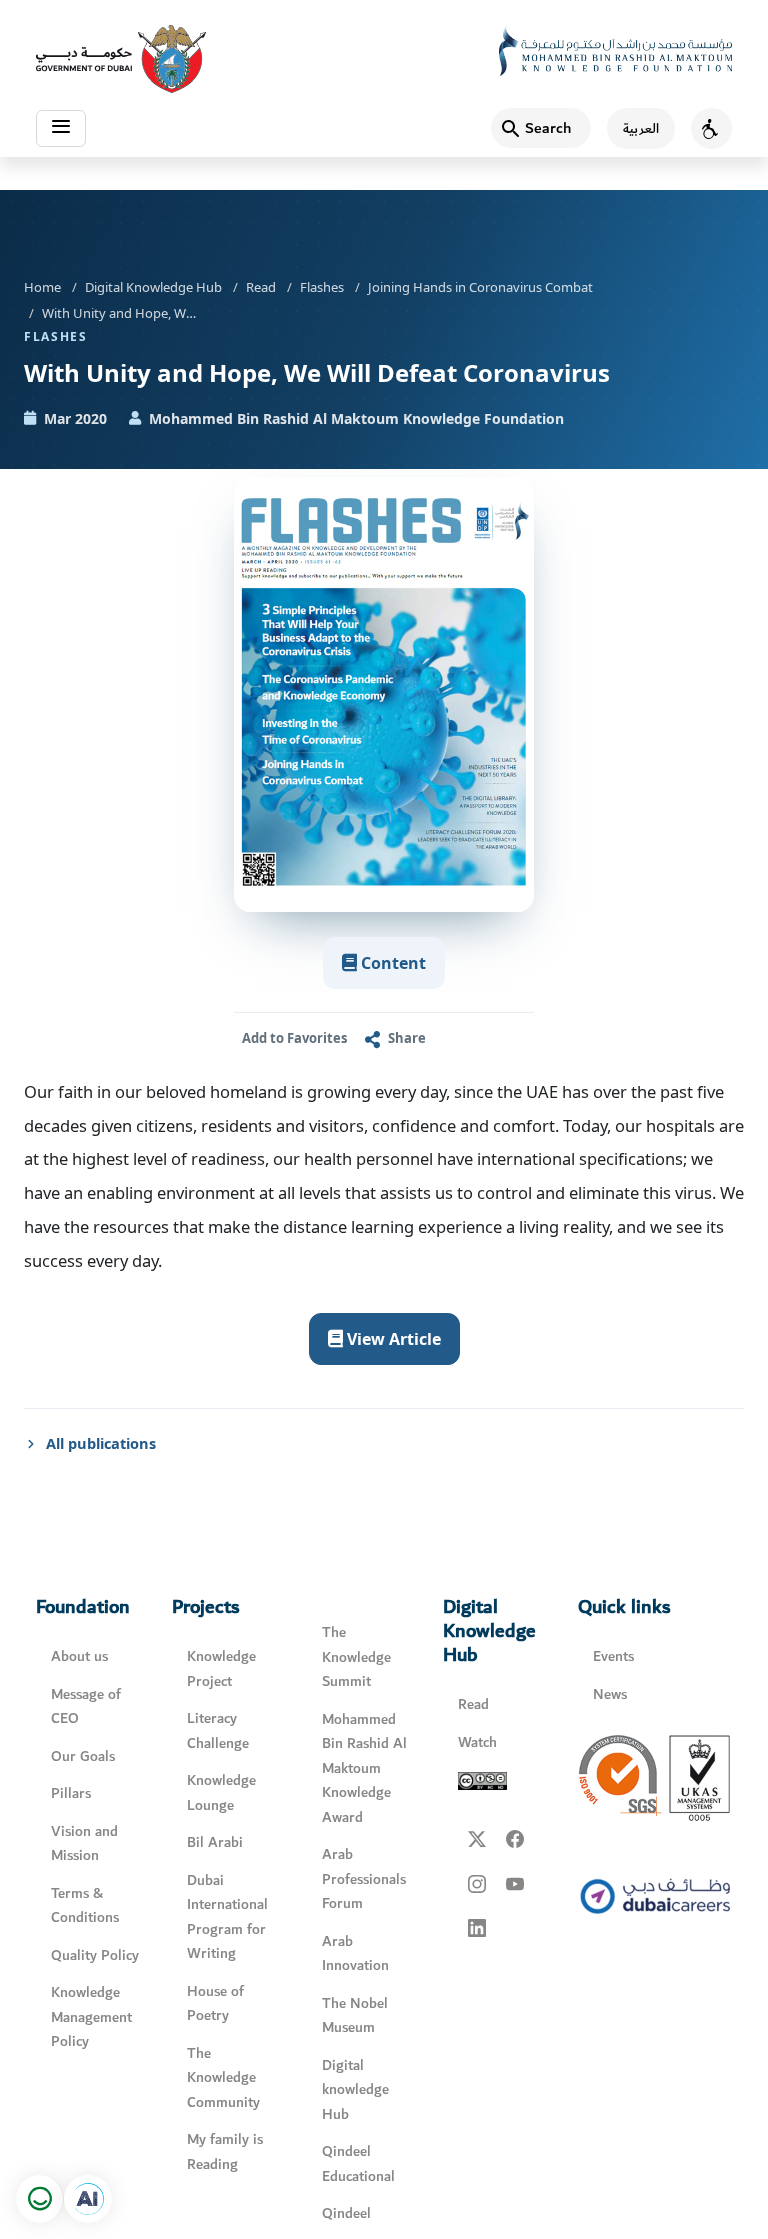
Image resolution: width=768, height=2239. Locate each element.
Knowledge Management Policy (91, 2017)
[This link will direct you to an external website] (121, 59)
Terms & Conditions (85, 1906)
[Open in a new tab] (88, 2199)
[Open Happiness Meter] (40, 2199)
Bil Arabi (215, 1842)
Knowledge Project (221, 1669)
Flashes (322, 287)
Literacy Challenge (218, 1731)
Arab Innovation (355, 1954)
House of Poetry (215, 2004)
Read (261, 287)
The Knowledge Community (223, 2078)
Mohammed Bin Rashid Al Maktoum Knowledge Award (364, 1768)
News (610, 1694)
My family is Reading (225, 2152)
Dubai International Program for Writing (227, 1917)
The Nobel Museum (355, 2016)
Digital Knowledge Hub (153, 287)
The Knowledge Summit (356, 1657)
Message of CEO (86, 1707)
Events (613, 1656)
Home (42, 287)
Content (391, 963)
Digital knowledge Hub (355, 2090)
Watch (477, 1742)
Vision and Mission (84, 1844)
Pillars (71, 1793)
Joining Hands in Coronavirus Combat (480, 287)
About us (79, 1656)
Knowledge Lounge (221, 1793)
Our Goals (83, 1756)
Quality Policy (95, 1955)
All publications (101, 1443)
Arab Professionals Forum (364, 1879)
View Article (392, 1339)
